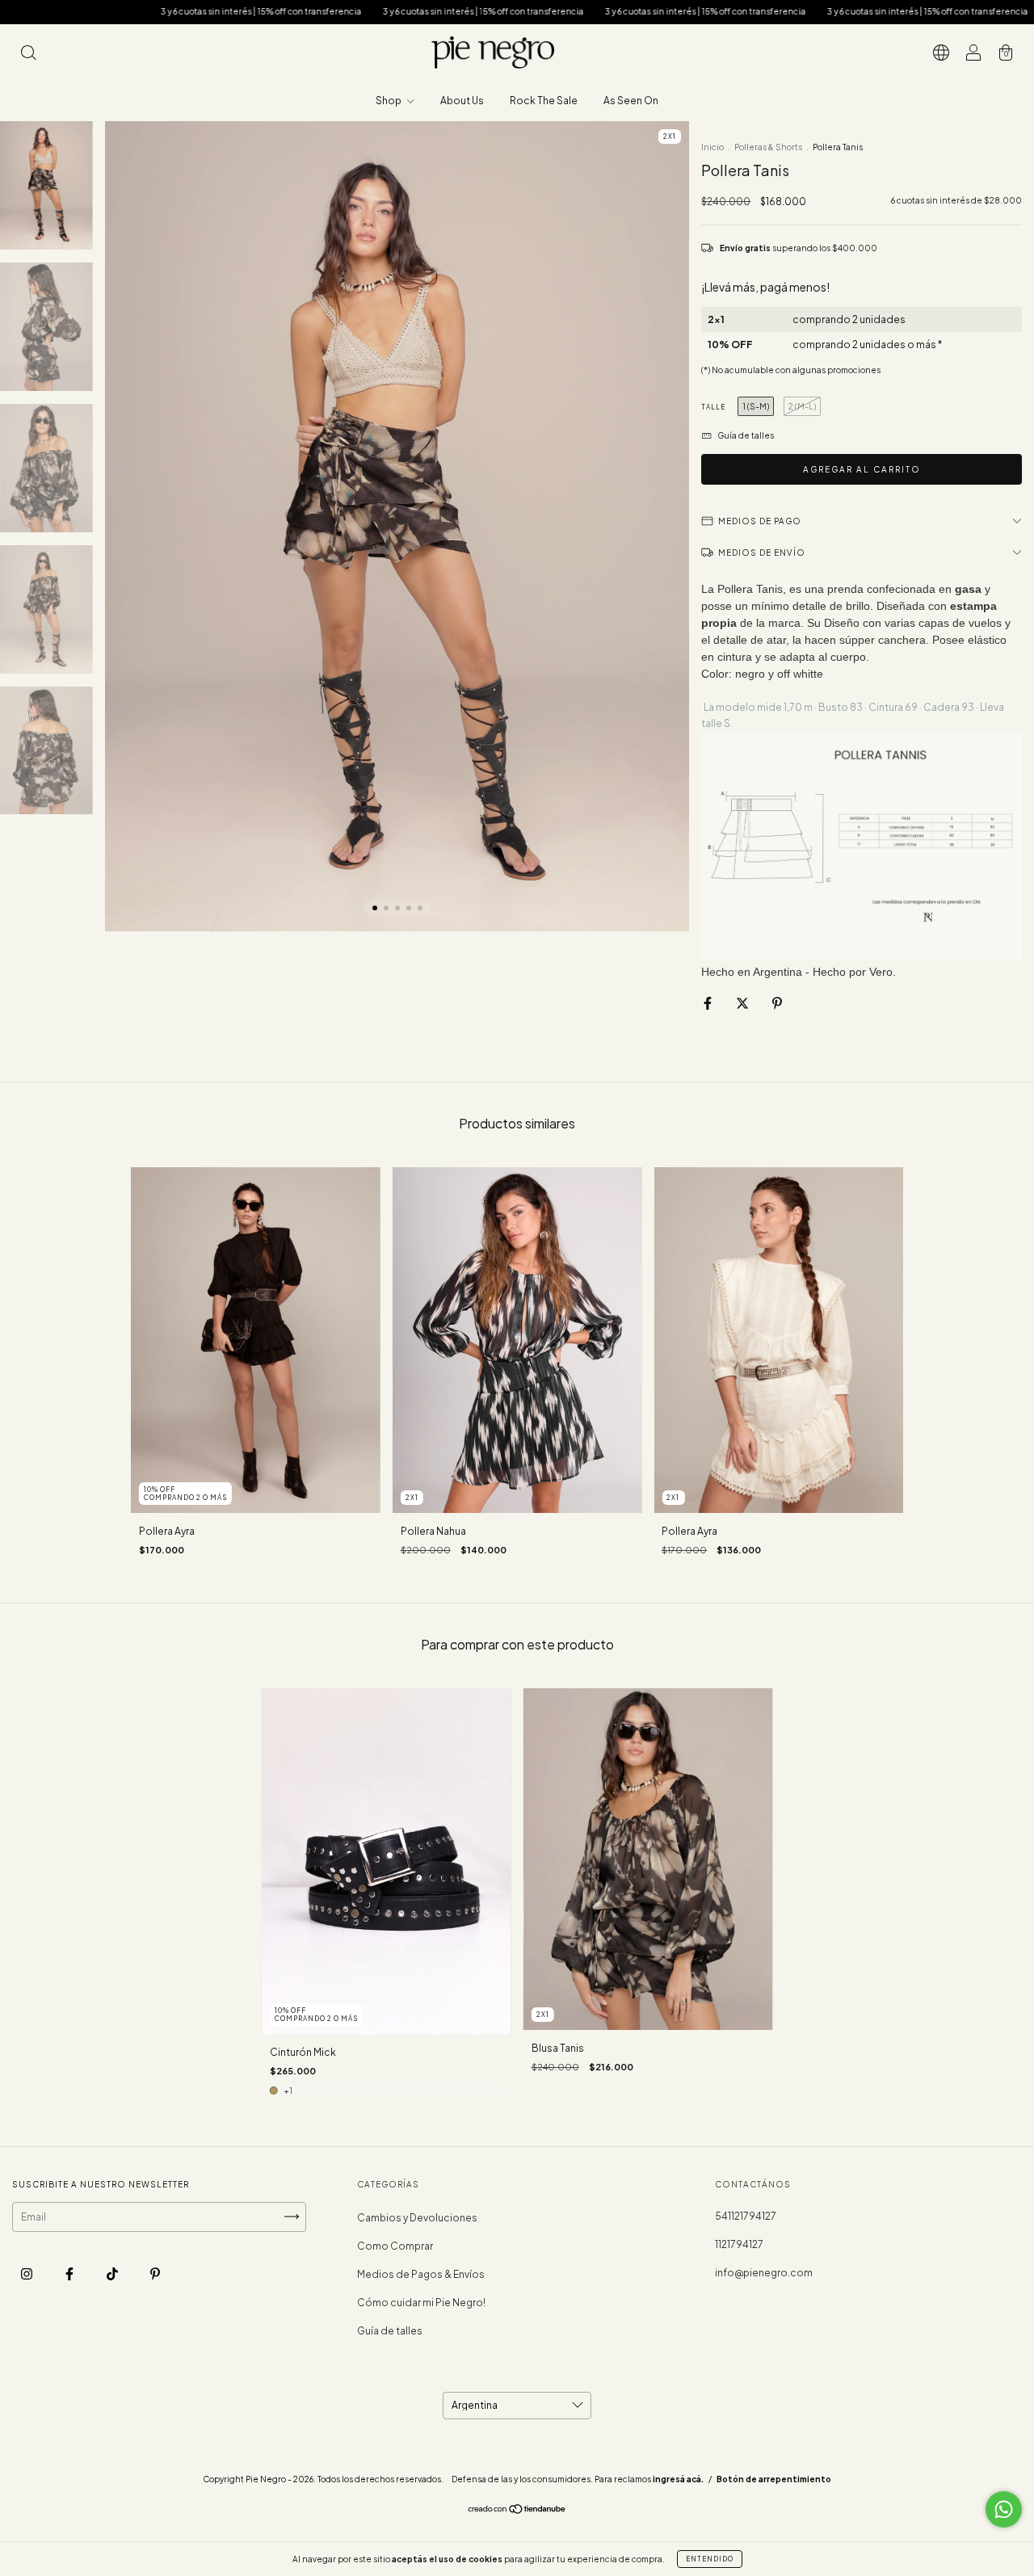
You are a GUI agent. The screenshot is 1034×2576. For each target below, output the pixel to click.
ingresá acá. (678, 2479)
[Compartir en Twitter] (743, 1003)
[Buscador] (28, 55)
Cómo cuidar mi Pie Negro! (421, 2303)
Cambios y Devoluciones (417, 2218)
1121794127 (739, 2244)
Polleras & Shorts (768, 147)
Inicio (712, 147)
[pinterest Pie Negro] (155, 2273)
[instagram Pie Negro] (27, 2273)
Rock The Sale (544, 101)
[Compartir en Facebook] (708, 1003)
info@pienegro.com (764, 2273)
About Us (462, 101)
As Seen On (631, 101)
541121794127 (746, 2216)
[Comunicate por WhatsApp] (1004, 2509)
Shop (389, 101)
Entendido (710, 2559)
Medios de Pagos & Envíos (421, 2274)
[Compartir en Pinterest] (777, 1003)
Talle (713, 407)
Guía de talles (390, 2331)
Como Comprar (395, 2246)
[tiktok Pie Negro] (113, 2273)
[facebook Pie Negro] (70, 2273)
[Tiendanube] (517, 2511)
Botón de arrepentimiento (774, 2479)
